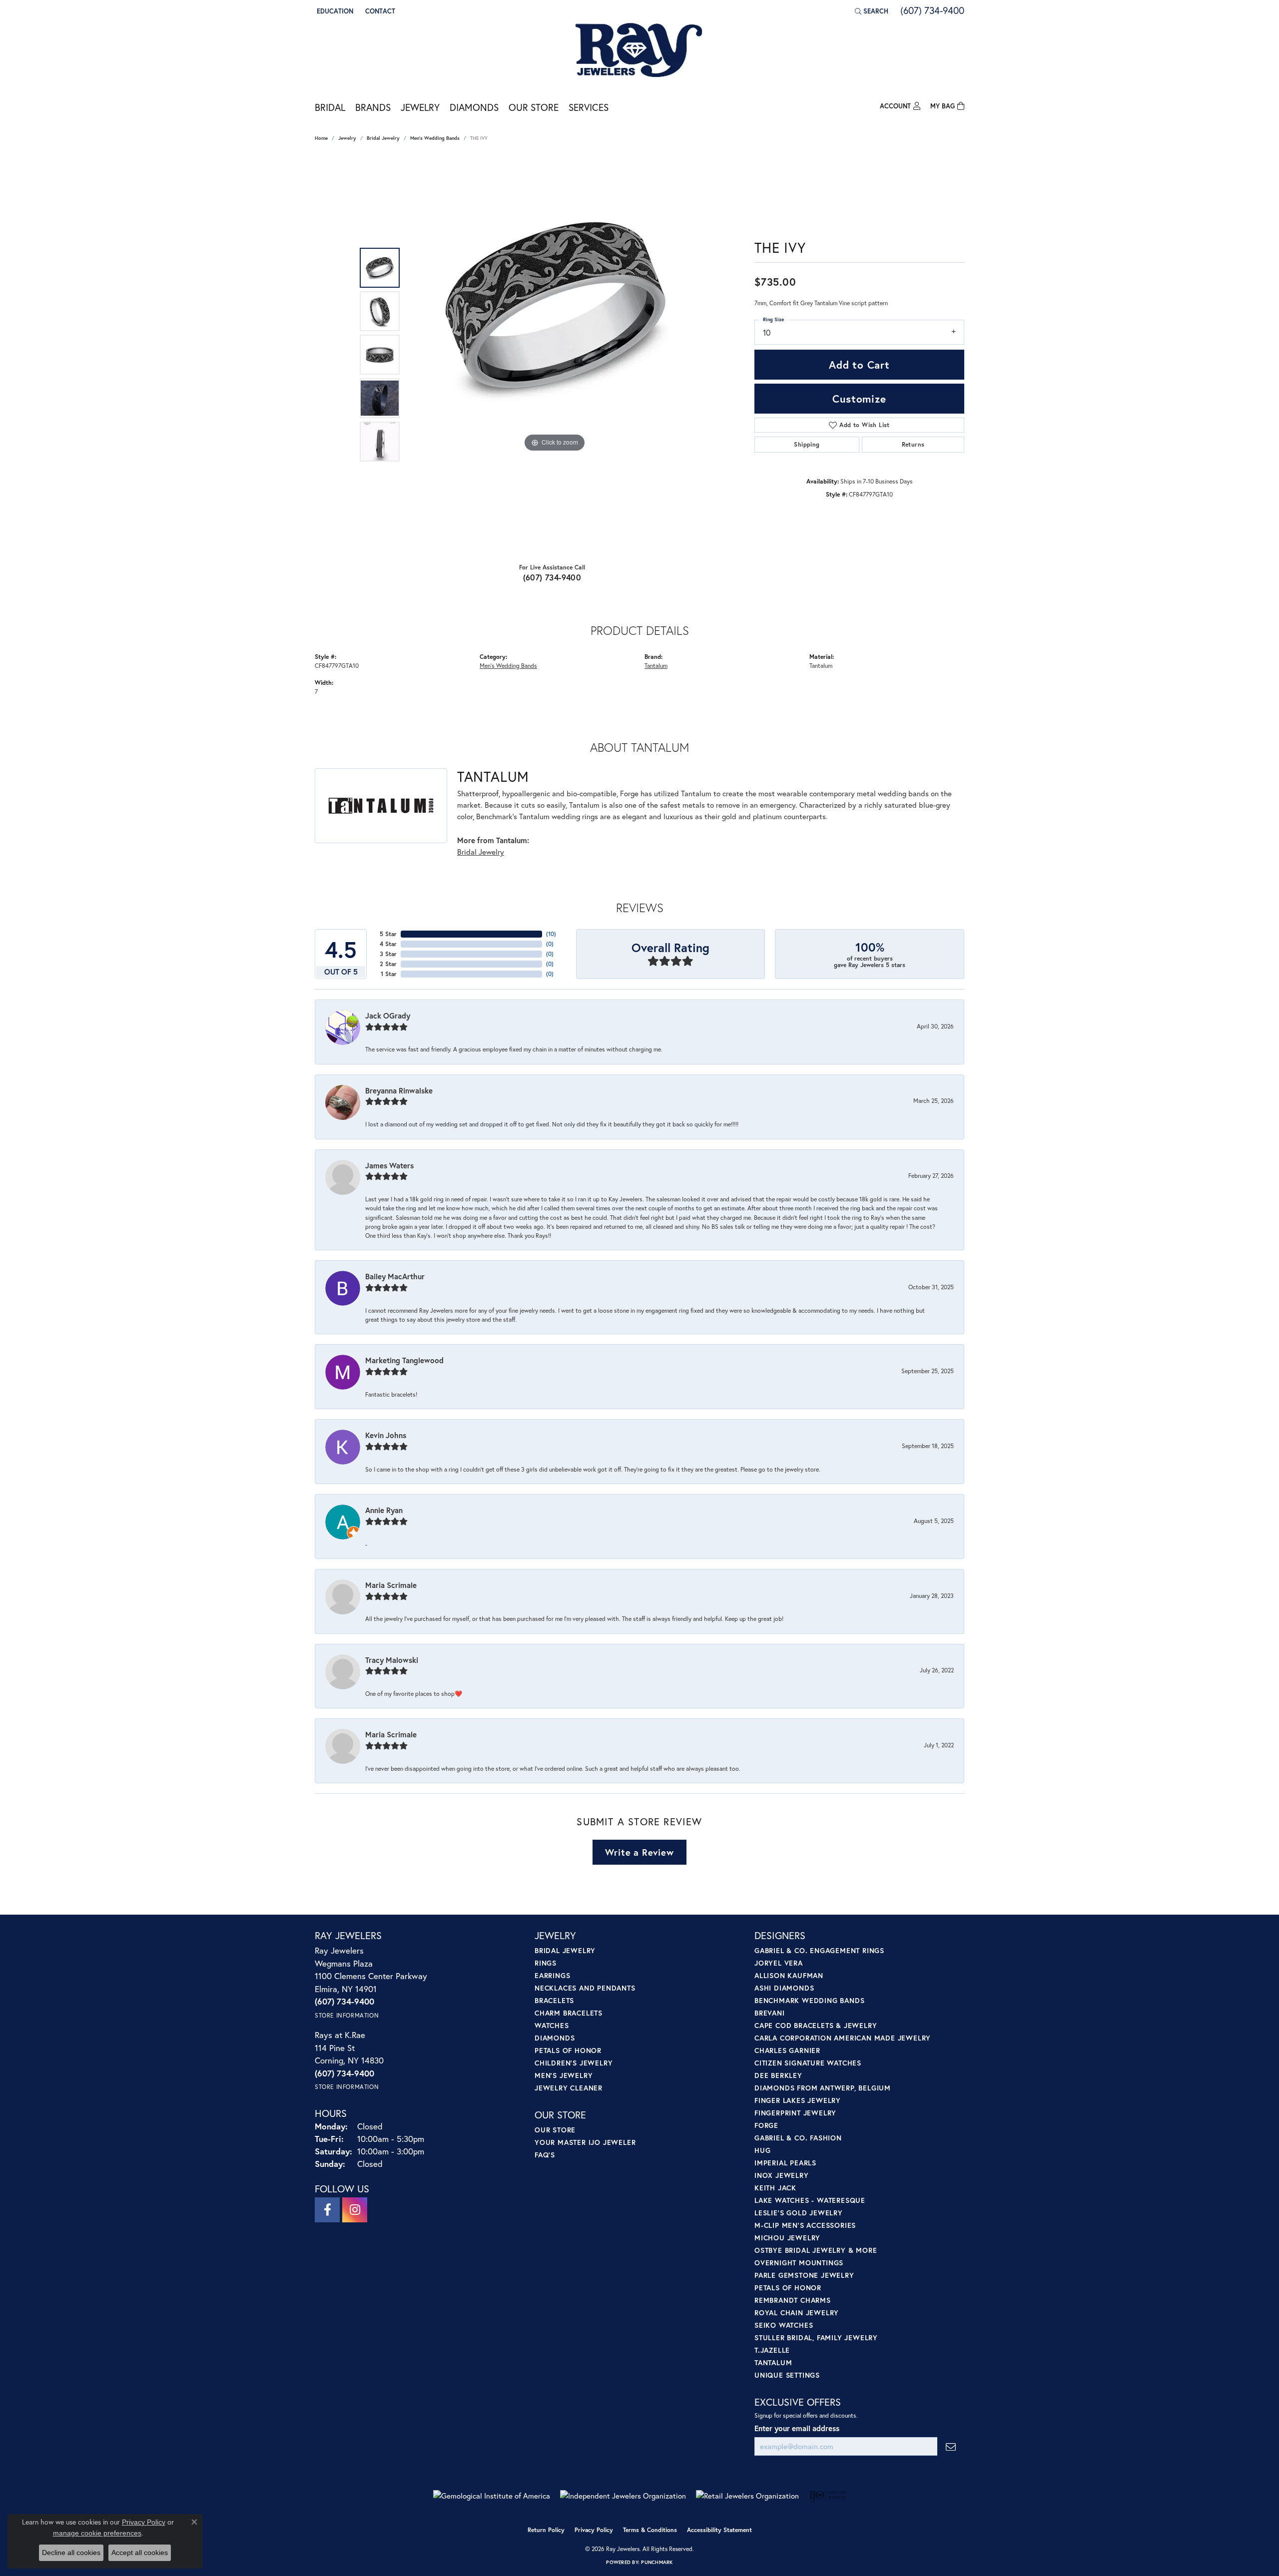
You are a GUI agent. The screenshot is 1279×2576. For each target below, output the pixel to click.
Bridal (330, 107)
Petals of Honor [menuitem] (568, 2050)
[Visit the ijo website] (828, 2496)
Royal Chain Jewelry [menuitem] (797, 2313)
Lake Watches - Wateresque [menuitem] (810, 2200)
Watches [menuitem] (552, 2025)
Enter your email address (797, 2428)
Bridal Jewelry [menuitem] (565, 1950)
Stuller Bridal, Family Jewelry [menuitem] (816, 2337)
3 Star (388, 954)
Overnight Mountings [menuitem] (799, 2263)
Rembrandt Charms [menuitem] (793, 2300)
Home (321, 138)
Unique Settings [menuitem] (787, 2375)
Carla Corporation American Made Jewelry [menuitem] (843, 2038)
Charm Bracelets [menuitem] (569, 2013)
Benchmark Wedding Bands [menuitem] (809, 2000)
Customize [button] (859, 399)
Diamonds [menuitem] (555, 2038)
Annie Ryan (384, 1510)
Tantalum (656, 665)
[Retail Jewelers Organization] (747, 2496)
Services (589, 107)
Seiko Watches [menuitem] (784, 2325)
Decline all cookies (71, 2553)
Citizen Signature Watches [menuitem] (808, 2063)
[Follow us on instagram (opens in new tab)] (355, 2210)
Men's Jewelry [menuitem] (564, 2075)
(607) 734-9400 (552, 577)
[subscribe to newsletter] (951, 2446)
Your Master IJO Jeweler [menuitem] (585, 2142)
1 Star (389, 974)
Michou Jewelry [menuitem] (787, 2238)
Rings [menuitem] (546, 1963)
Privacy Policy (594, 2530)
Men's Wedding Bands (435, 138)
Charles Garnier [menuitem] (787, 2050)
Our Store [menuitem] (555, 2130)
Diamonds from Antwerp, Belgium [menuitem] (823, 2088)
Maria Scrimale (391, 1585)
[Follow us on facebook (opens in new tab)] (327, 2210)
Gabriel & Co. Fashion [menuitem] (798, 2138)
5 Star (388, 934)
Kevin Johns (386, 1435)
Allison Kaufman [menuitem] (789, 1975)
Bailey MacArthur (395, 1276)
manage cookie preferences (97, 2533)
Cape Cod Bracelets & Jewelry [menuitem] (816, 2025)
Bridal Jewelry (383, 138)
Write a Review (639, 1852)
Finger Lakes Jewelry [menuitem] (798, 2100)
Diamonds (474, 107)
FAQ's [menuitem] (545, 2155)
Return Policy (546, 2530)
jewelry (347, 138)
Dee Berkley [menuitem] (778, 2075)
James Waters (389, 1165)
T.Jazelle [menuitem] (772, 2350)
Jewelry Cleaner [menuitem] (569, 2088)
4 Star (388, 944)
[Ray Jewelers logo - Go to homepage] (639, 51)
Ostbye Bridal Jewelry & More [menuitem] (816, 2250)
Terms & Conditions (650, 2530)
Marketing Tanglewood (404, 1360)
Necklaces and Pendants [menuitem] (585, 1988)
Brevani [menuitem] (770, 2013)
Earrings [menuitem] (552, 1975)
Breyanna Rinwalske (399, 1090)
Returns (913, 444)
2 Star (388, 964)
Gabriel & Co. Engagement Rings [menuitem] (819, 1950)
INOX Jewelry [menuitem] (782, 2175)
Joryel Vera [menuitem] (779, 1963)
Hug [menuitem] (762, 2150)
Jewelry (420, 107)
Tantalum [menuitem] (773, 2362)
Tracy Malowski (392, 1660)
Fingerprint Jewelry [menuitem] (795, 2113)
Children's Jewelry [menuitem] (574, 2063)
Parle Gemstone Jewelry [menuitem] (804, 2275)
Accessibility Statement (719, 2530)
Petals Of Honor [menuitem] (788, 2288)
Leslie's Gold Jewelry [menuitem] (799, 2213)
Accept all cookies (140, 2553)
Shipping (807, 444)
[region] (555, 355)
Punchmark (657, 2562)
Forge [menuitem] (766, 2125)
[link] (379, 11)
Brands (373, 107)
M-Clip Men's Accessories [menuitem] (805, 2225)
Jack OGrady (388, 1016)
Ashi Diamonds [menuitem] (784, 1988)
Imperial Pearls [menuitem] (785, 2163)
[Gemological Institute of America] (492, 2496)
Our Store (534, 107)
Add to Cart (859, 365)
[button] (334, 11)
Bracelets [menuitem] (554, 2000)
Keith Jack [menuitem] (775, 2188)
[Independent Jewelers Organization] (623, 2496)
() (551, 934)
